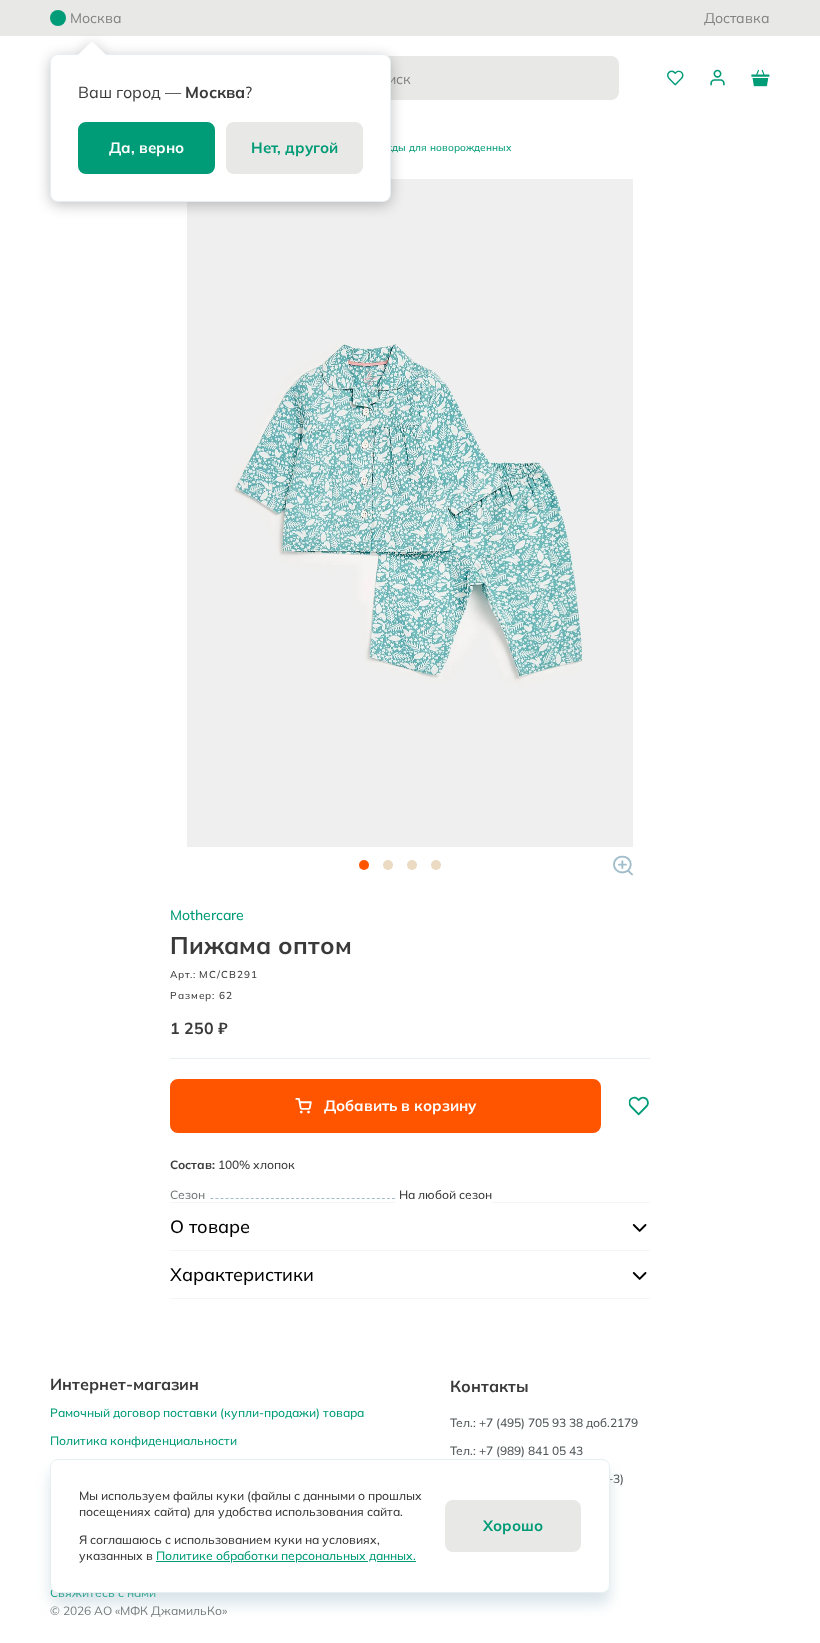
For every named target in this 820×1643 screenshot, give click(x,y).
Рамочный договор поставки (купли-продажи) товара (207, 1412)
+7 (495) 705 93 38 (531, 1422)
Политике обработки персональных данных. (286, 1555)
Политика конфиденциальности (143, 1440)
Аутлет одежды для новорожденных (420, 147)
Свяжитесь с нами (103, 1592)
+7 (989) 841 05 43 (531, 1450)
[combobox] (469, 78)
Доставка (737, 18)
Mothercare (207, 915)
